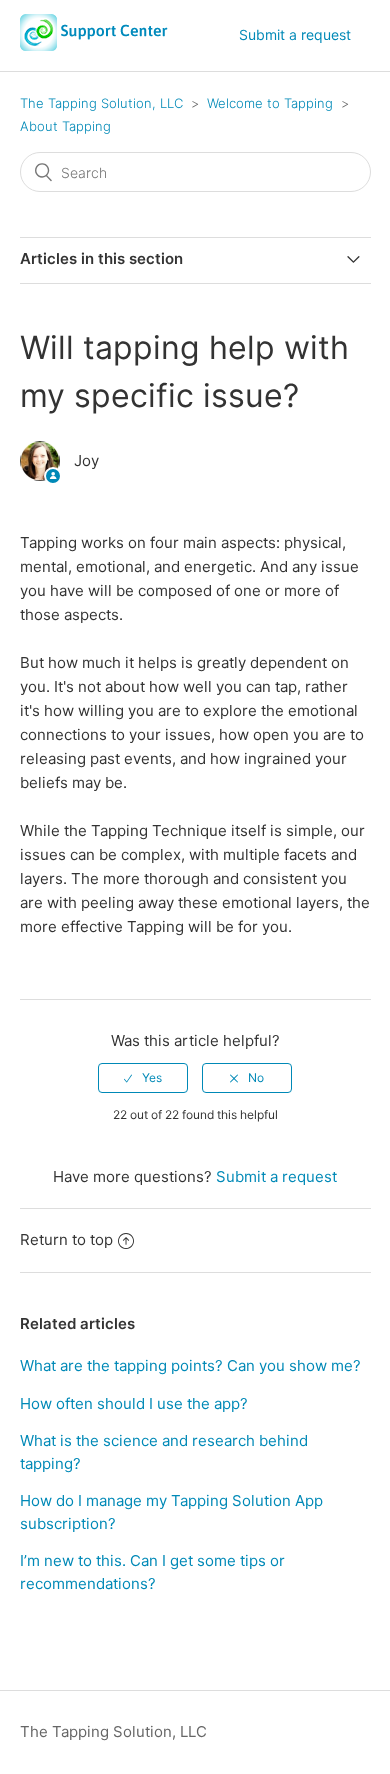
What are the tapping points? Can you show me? (190, 1365)
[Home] (94, 45)
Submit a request (295, 34)
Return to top (66, 1239)
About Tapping (65, 126)
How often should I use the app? (134, 1403)
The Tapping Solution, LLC (101, 103)
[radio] (143, 1078)
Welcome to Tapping (270, 103)
